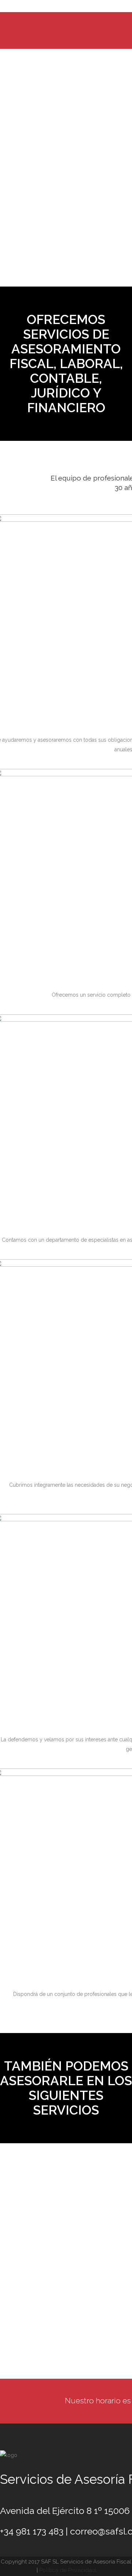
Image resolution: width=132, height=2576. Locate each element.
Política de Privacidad (67, 2570)
